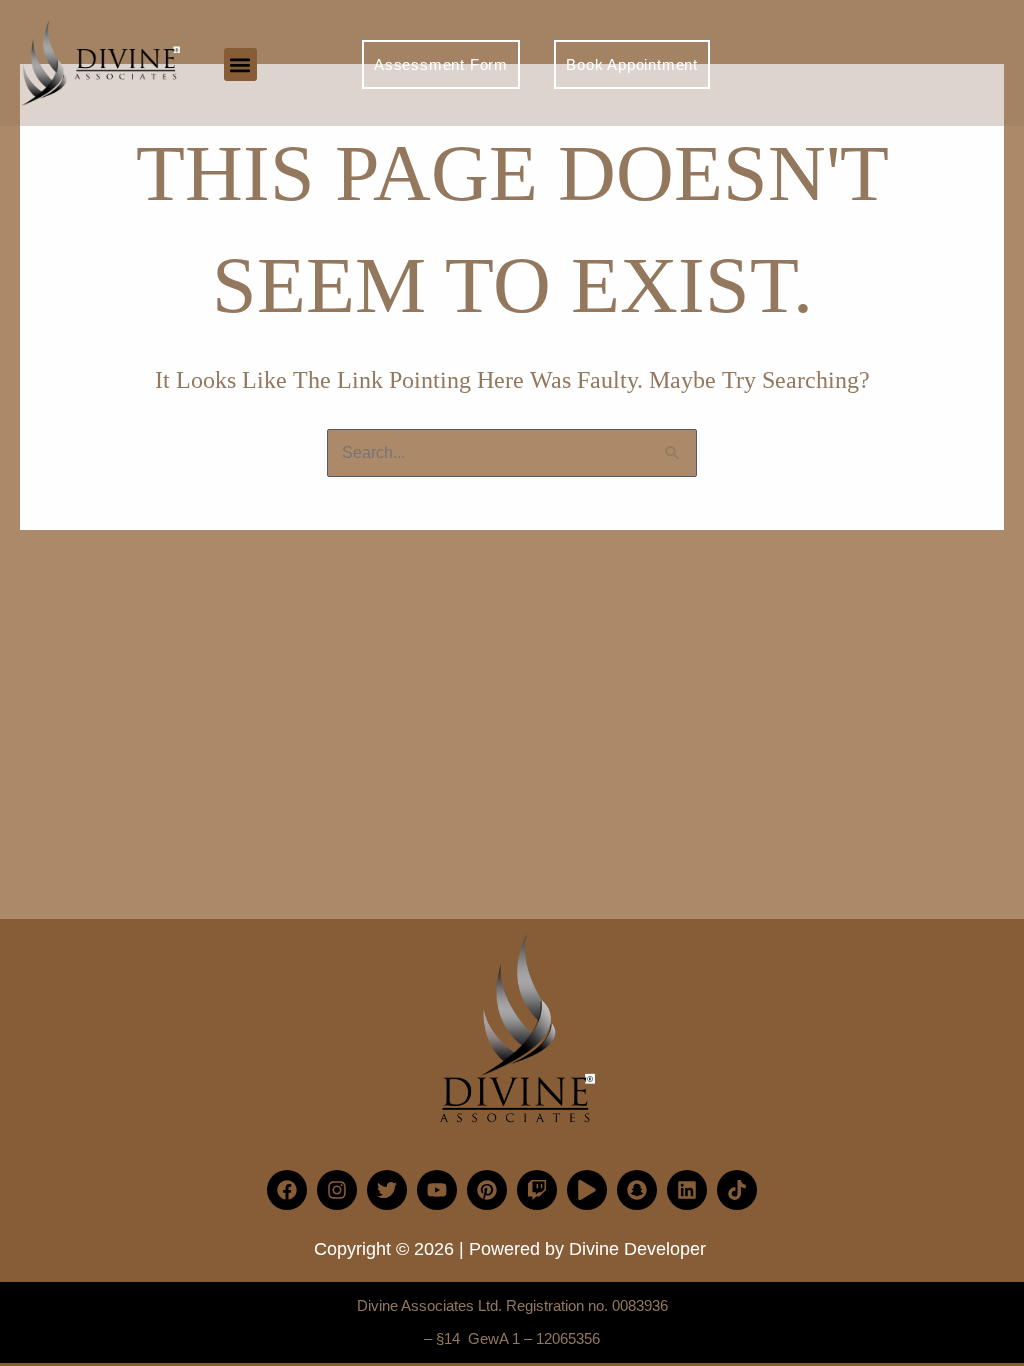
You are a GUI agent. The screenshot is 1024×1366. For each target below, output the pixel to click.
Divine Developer (637, 1249)
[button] (240, 64)
